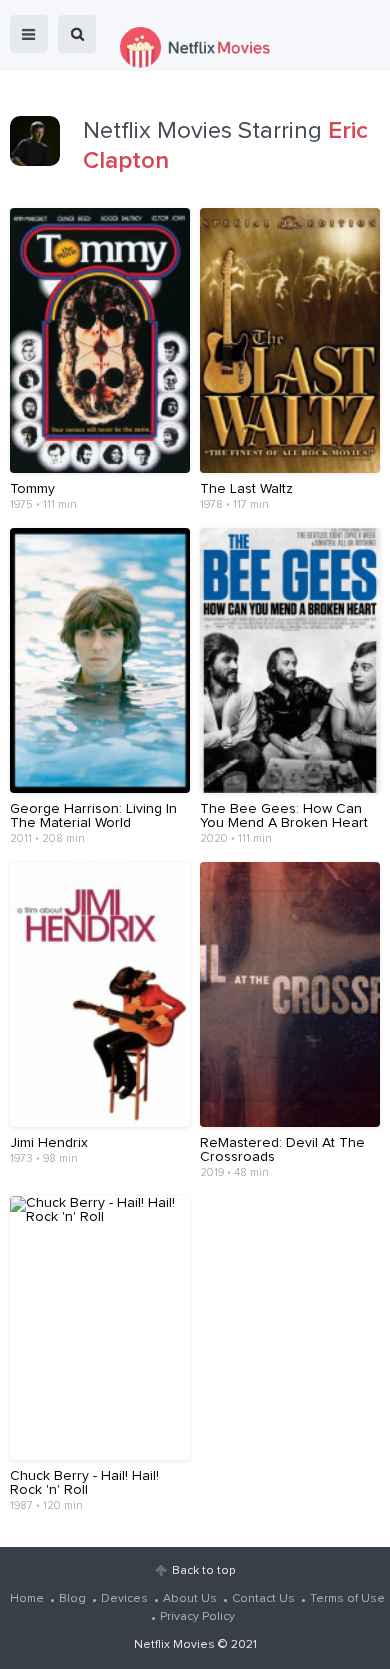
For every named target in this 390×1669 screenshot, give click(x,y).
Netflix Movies (174, 1645)
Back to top (203, 1571)
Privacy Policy (197, 1617)
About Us (190, 1599)
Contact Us (263, 1599)
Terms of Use (347, 1599)
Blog (72, 1599)
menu (29, 34)
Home (27, 1599)
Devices (124, 1599)
